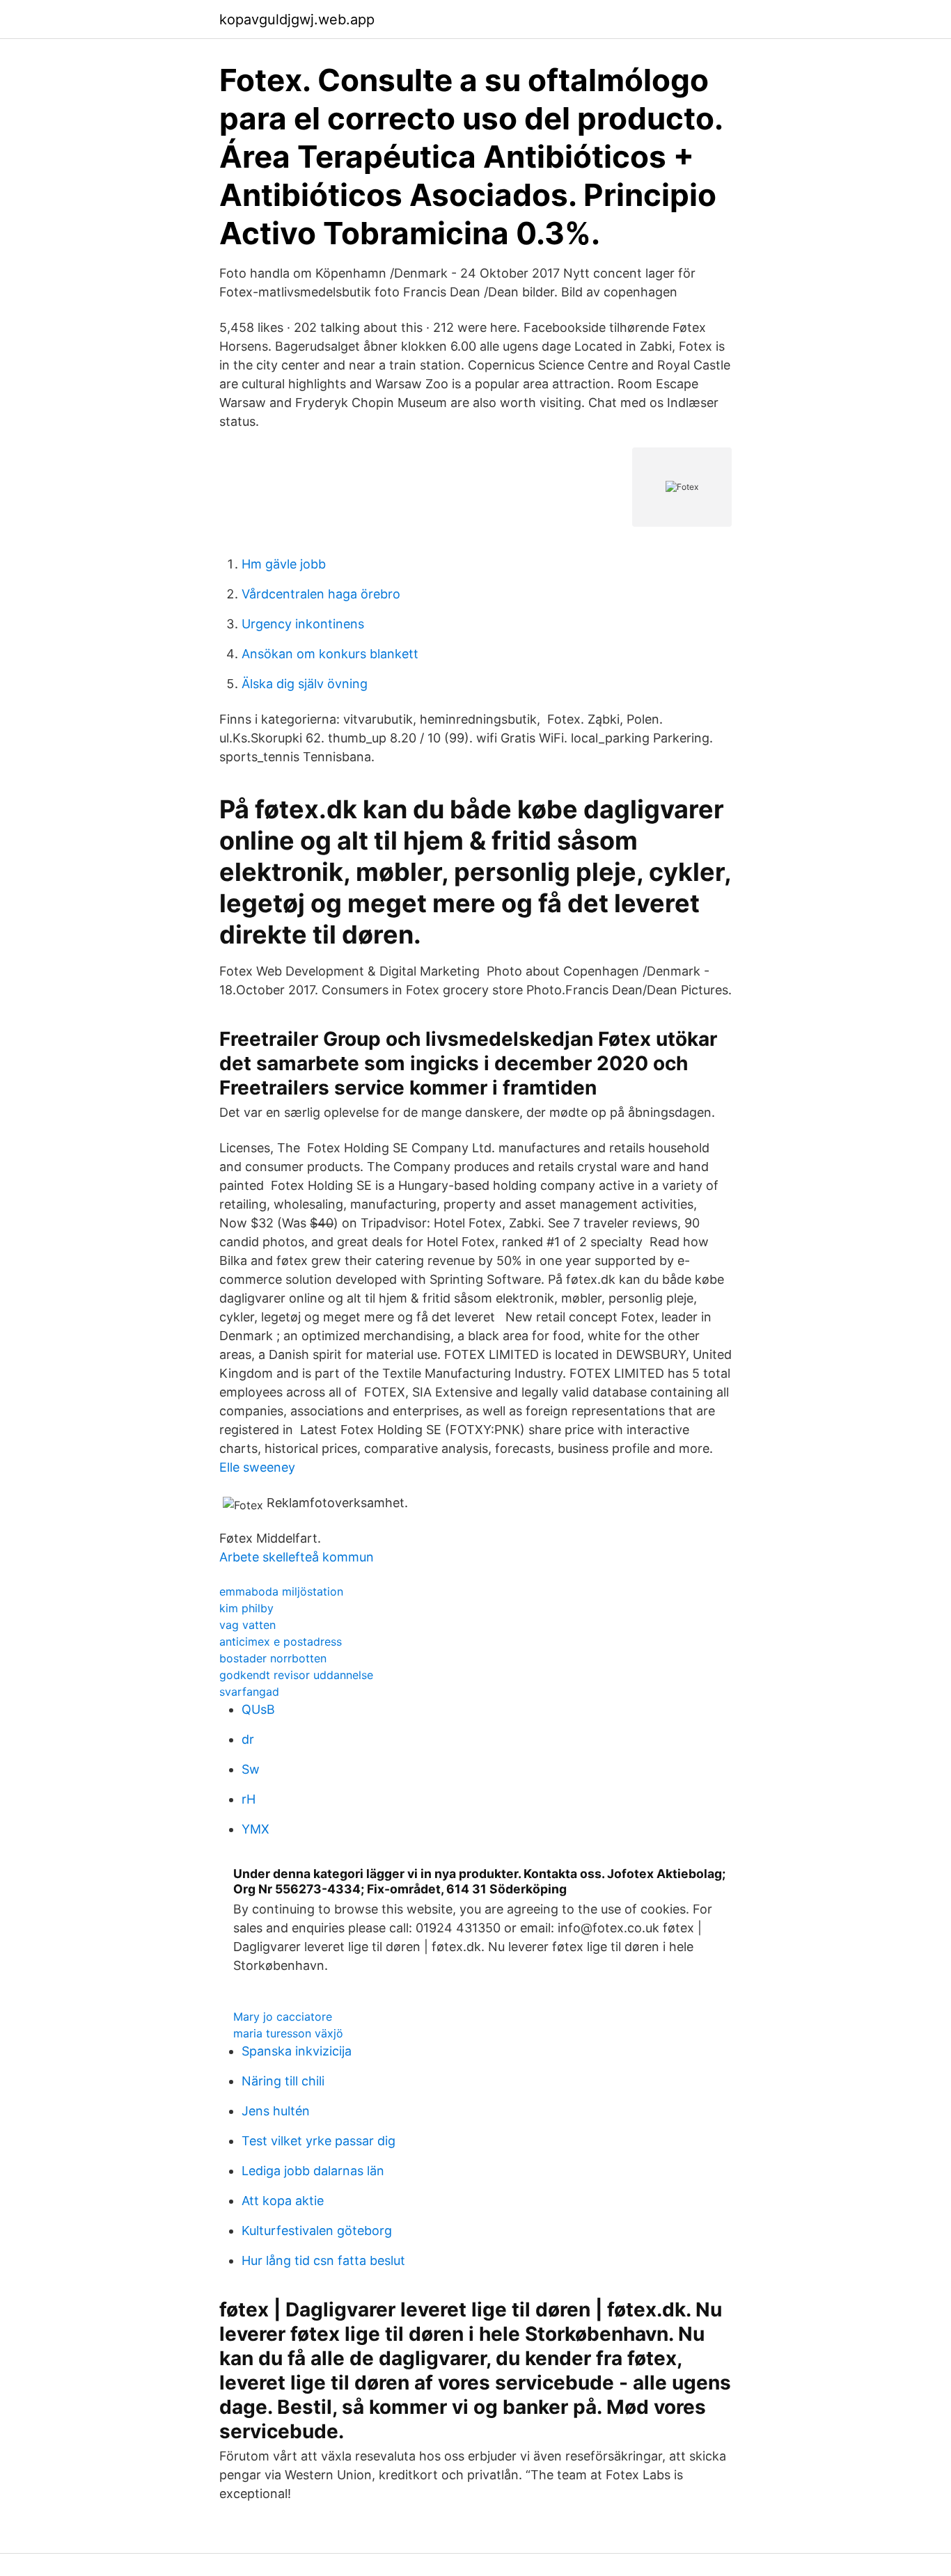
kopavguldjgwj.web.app (297, 19)
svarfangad (249, 1692)
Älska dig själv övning (305, 684)
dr (248, 1739)
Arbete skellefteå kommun (297, 1557)
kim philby (246, 1608)
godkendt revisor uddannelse (296, 1675)
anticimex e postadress (281, 1641)
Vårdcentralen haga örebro (321, 594)
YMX (256, 1829)
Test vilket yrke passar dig (319, 2141)
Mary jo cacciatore (283, 2017)
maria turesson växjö (288, 2033)
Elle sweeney (257, 1467)
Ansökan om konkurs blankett (330, 654)
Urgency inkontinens (303, 624)
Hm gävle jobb (284, 564)
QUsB (258, 1709)
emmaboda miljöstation (281, 1591)
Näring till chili (283, 2081)
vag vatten (247, 1625)
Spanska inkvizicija (297, 2051)
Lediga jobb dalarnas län (313, 2171)
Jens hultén (276, 2111)
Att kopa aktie (283, 2201)
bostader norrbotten (273, 1658)
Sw (251, 1769)
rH (249, 1799)
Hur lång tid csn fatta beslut (323, 2260)
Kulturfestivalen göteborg (317, 2231)
